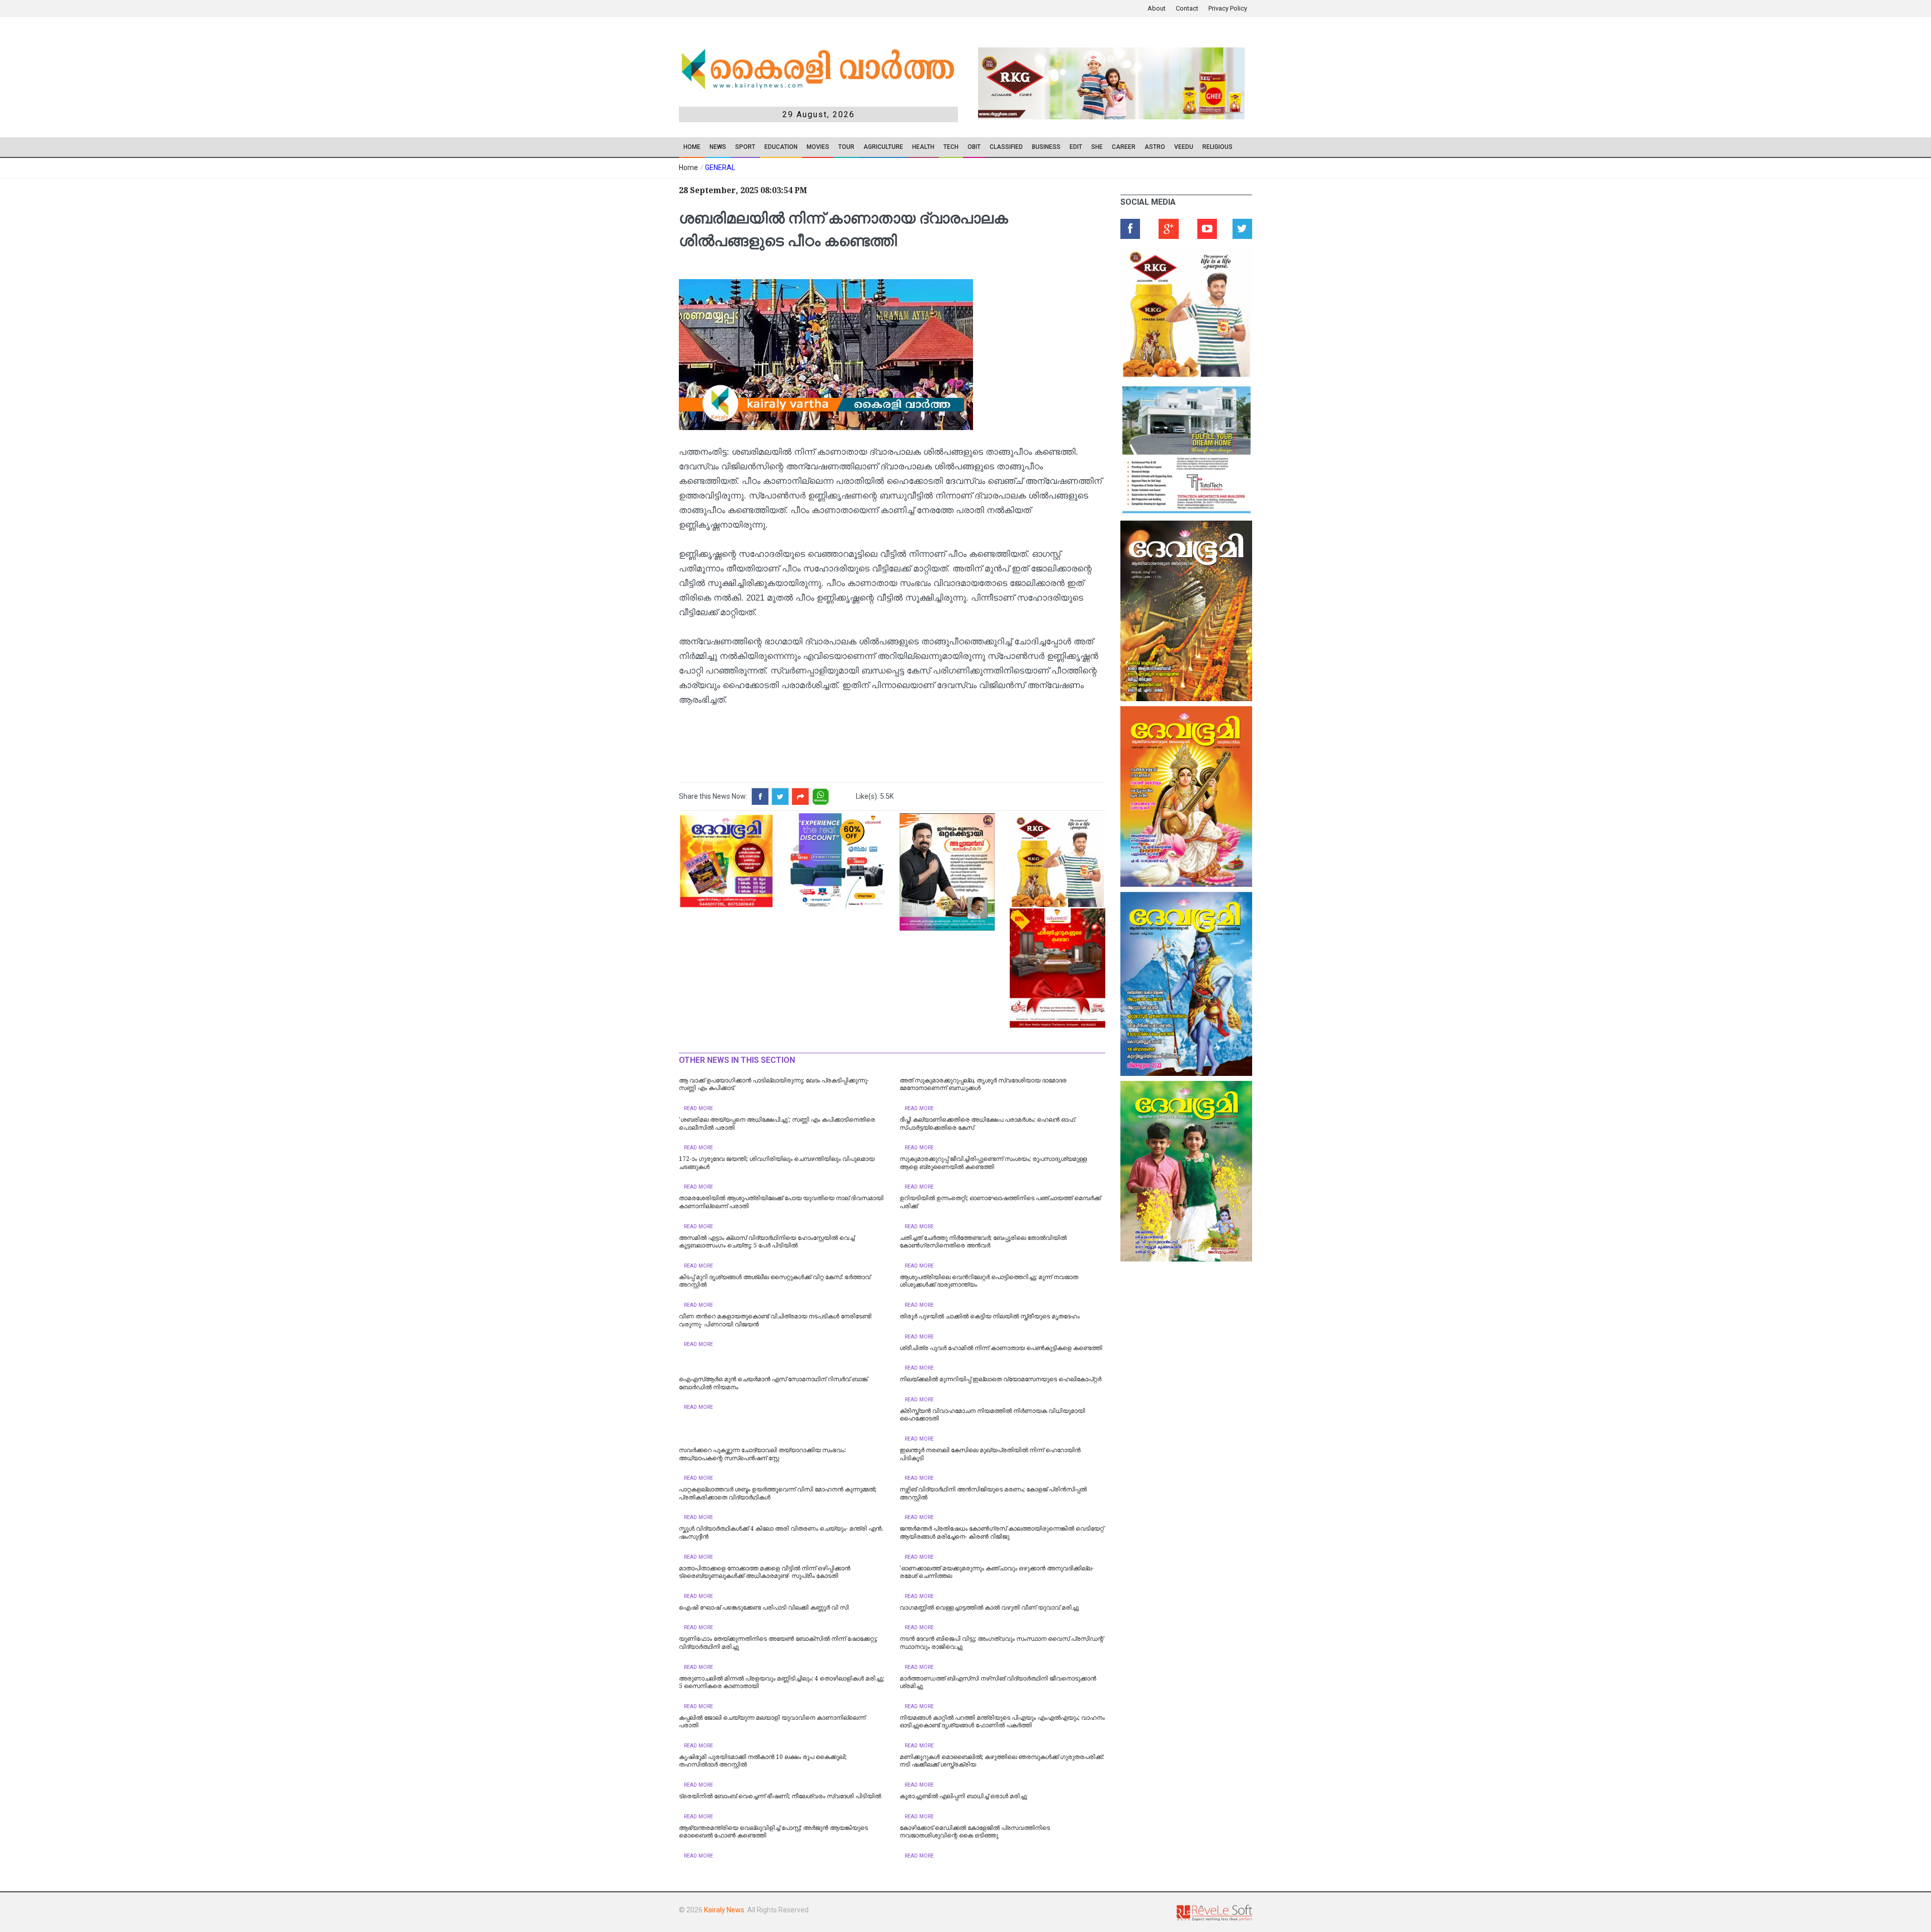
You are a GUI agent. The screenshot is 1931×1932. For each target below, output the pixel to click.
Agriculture (883, 147)
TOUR (846, 147)
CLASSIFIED (1006, 147)
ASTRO (1155, 147)
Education (781, 147)
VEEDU (1184, 147)
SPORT (745, 147)
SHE (1097, 147)
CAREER (1124, 147)
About (1157, 8)
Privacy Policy (1228, 8)
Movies (818, 147)
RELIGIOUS (1217, 147)
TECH (951, 147)
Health (923, 147)
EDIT (1076, 147)
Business (1046, 147)
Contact (1187, 8)
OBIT (974, 147)
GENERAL (720, 167)
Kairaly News (724, 1910)
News (718, 147)
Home (692, 147)
